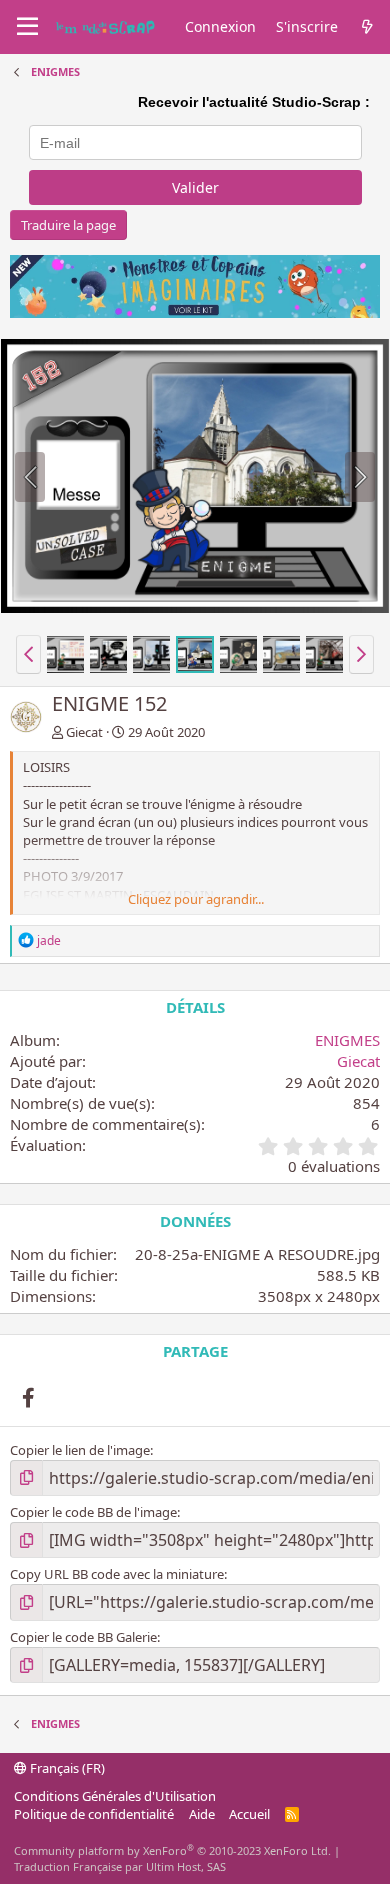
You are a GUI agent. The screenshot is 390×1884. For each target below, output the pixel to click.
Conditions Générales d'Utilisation (115, 1796)
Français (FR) (66, 1768)
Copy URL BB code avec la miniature (117, 1574)
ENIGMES (347, 1040)
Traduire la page (68, 225)
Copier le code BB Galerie (83, 1637)
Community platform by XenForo (172, 1850)
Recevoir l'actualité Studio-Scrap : (254, 102)
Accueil (249, 1814)
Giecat (84, 732)
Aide (202, 1814)
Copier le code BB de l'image (93, 1512)
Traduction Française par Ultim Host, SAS (120, 1866)
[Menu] (27, 27)
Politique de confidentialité (94, 1814)
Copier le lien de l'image (80, 1450)
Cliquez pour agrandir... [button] (196, 899)
